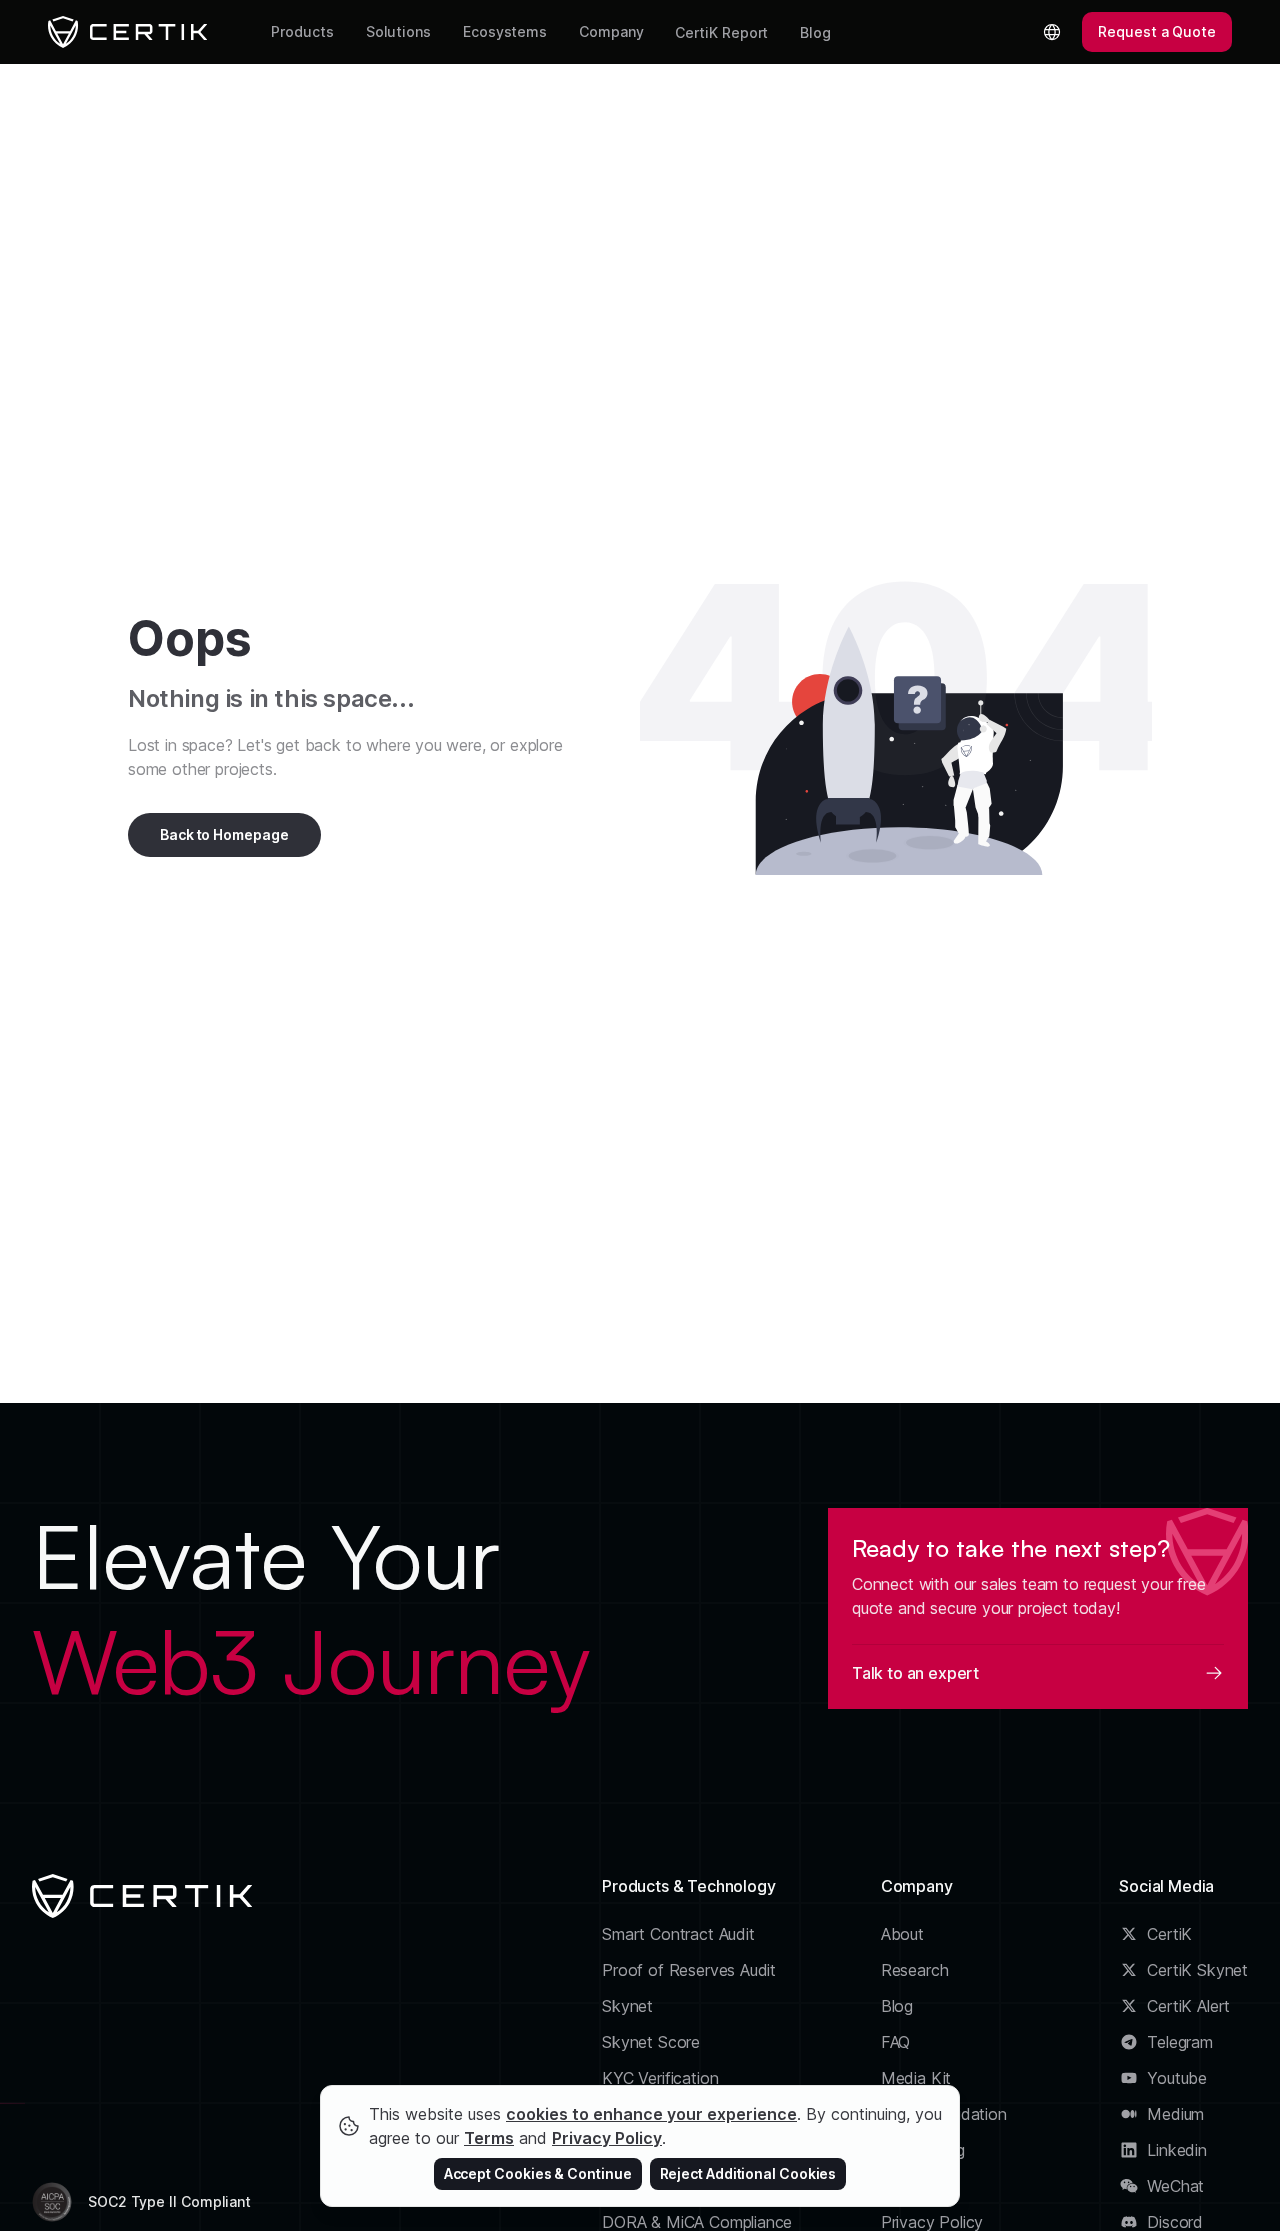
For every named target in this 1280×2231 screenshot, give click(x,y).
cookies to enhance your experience (651, 2114)
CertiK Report (721, 32)
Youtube (1177, 2078)
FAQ (895, 2042)
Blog (815, 32)
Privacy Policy (607, 2138)
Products (302, 31)
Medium (1175, 2114)
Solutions (398, 31)
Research (915, 1970)
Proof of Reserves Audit (689, 1970)
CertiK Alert (1188, 2006)
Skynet (627, 2006)
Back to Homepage (224, 834)
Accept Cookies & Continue (538, 2173)
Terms (489, 2138)
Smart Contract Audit (678, 1934)
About (902, 1934)
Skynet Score (651, 2042)
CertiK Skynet (1197, 1970)
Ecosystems (505, 31)
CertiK (1169, 1934)
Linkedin (1177, 2150)
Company (611, 31)
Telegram (1180, 2042)
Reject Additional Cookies (748, 2173)
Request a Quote (1157, 31)
